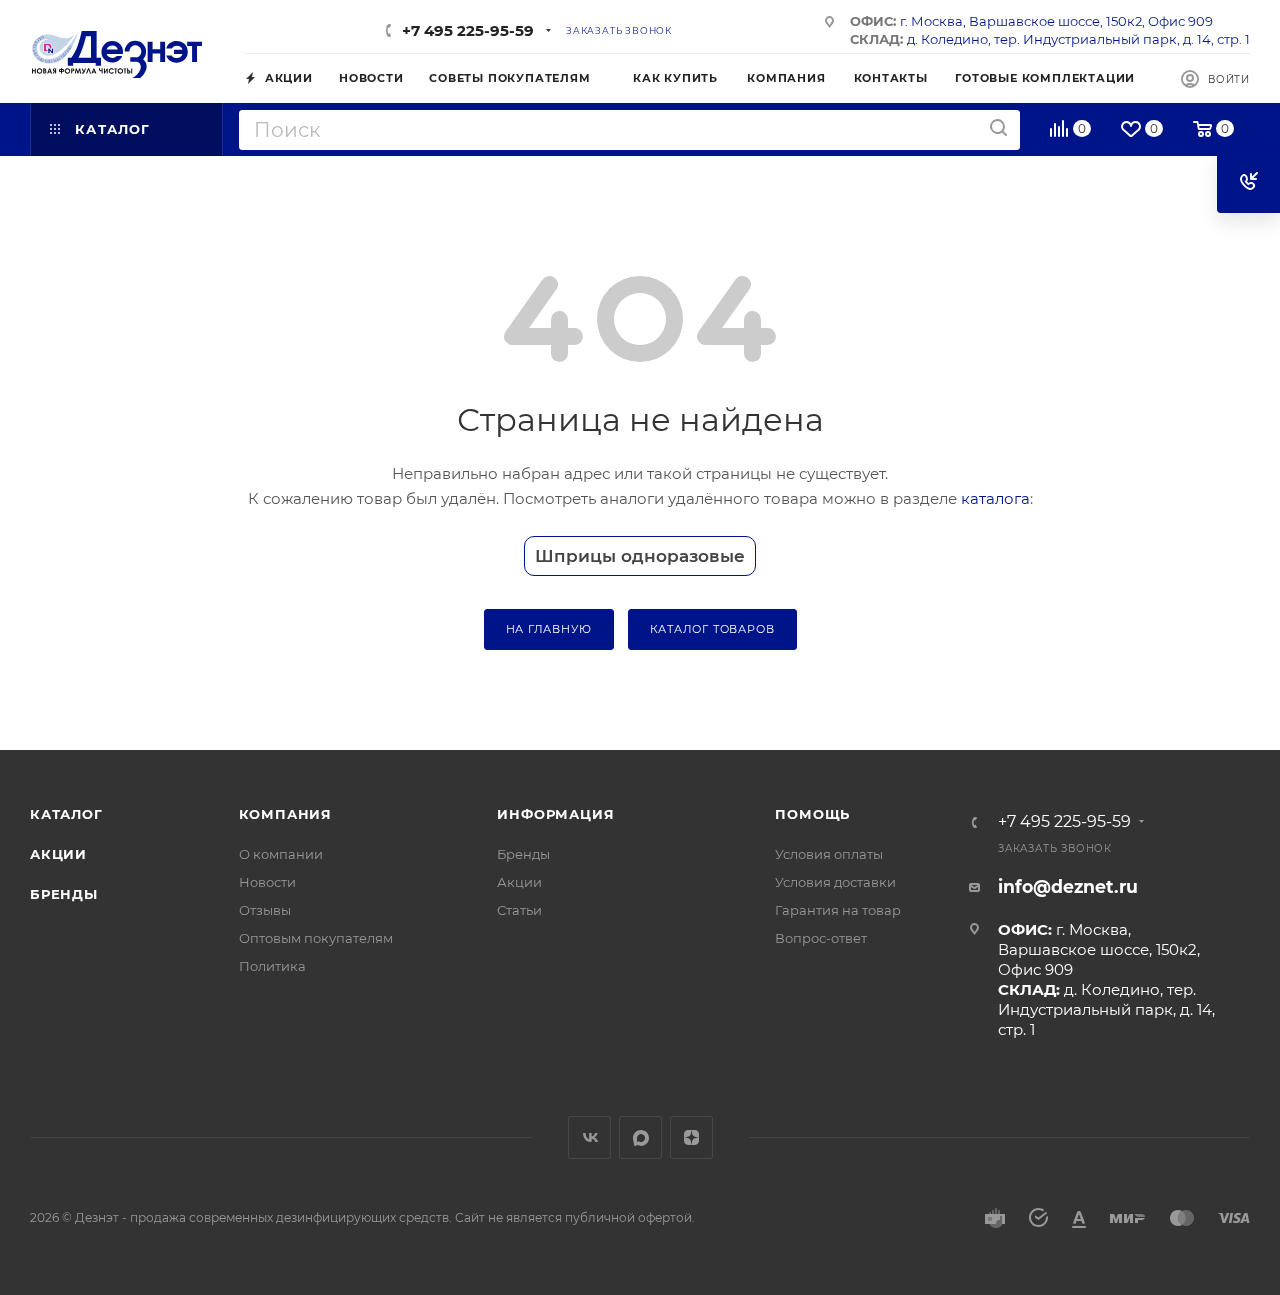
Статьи (519, 910)
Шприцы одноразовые (640, 556)
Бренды (64, 894)
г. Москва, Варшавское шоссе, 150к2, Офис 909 (1056, 21)
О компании (281, 854)
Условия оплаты (829, 854)
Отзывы (265, 910)
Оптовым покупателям (316, 938)
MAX (640, 1137)
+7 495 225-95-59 (468, 30)
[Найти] (998, 128)
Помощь (812, 814)
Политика (272, 966)
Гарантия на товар (838, 910)
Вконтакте (589, 1137)
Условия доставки (835, 882)
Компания (285, 814)
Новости (267, 882)
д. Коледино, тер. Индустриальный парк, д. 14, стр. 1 (1078, 39)
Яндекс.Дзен (691, 1137)
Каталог (66, 814)
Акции (58, 854)
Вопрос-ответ (821, 938)
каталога (995, 498)
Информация (555, 814)
